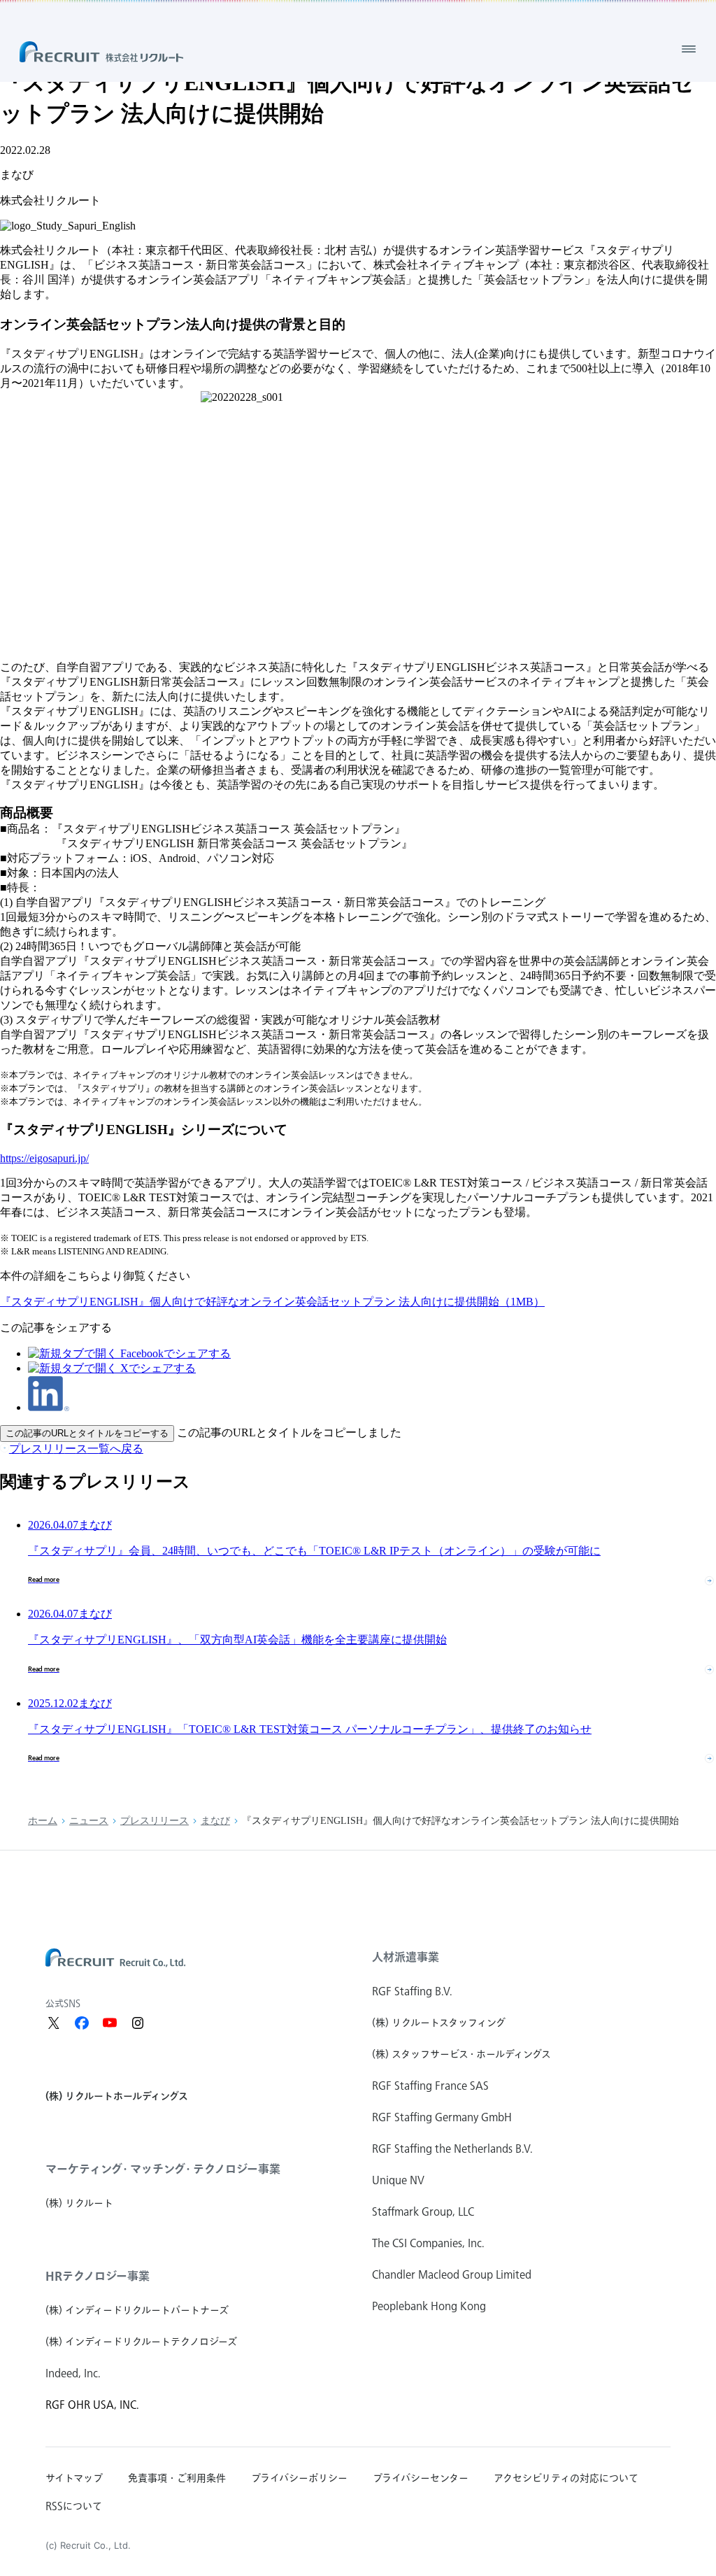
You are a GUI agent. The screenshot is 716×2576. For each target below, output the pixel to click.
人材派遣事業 (406, 1957)
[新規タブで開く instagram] (138, 2023)
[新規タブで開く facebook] (82, 2023)
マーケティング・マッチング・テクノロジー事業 (163, 2169)
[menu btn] (689, 49)
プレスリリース (155, 1821)
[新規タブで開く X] (54, 2023)
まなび (215, 1821)
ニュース (89, 1821)
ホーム (43, 1821)
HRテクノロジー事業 (98, 2276)
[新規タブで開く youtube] (110, 2023)
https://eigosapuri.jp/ (44, 1158)
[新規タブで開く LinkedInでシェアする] (49, 1407)
